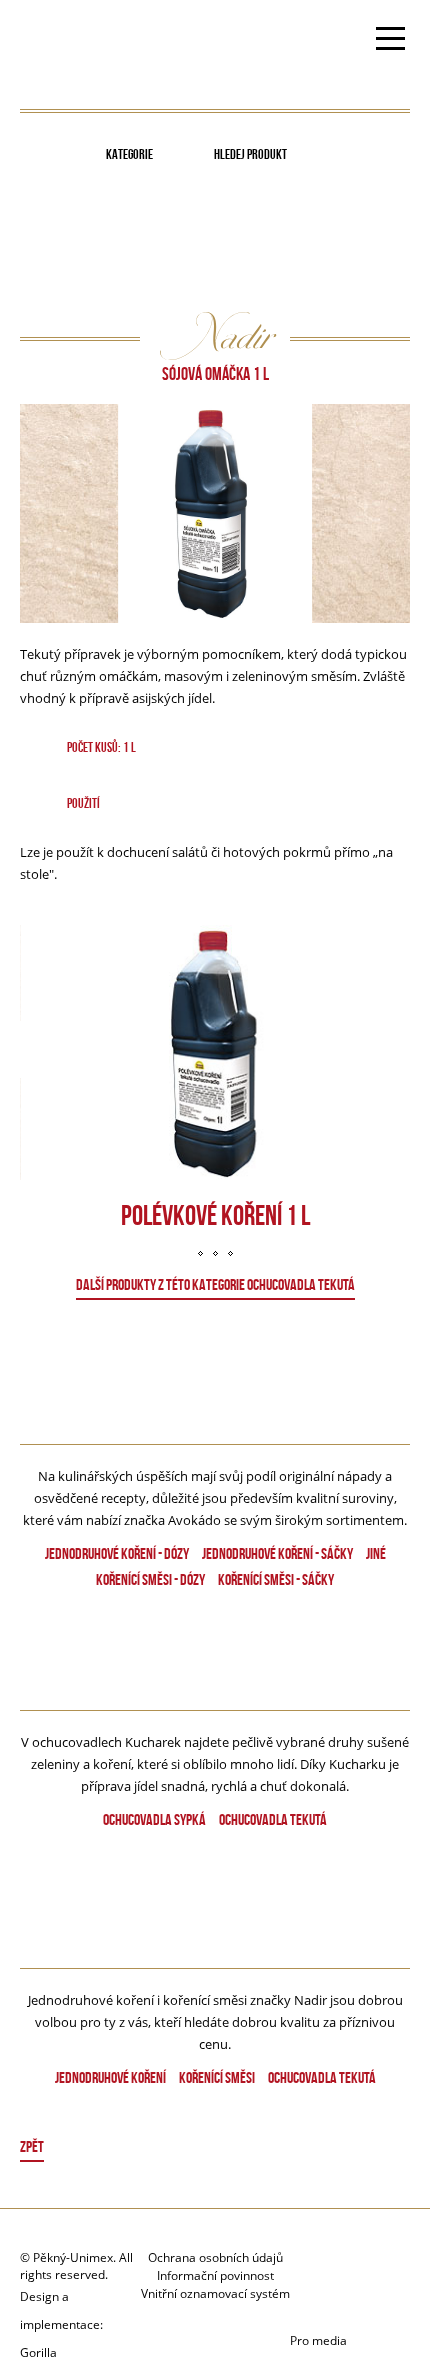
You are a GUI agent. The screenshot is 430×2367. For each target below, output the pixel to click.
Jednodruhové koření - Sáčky (277, 1553)
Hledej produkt (250, 154)
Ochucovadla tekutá (273, 1819)
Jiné (376, 1553)
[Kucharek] (215, 1661)
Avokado (83, 41)
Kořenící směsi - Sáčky (276, 1579)
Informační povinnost (215, 2275)
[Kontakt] (319, 2267)
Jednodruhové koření (110, 2077)
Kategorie (129, 154)
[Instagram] (349, 2304)
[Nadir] (215, 1910)
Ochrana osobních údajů (215, 2257)
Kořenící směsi (217, 2077)
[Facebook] (369, 2267)
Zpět (32, 2146)
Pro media (318, 2340)
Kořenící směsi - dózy (150, 1579)
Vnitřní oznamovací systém (215, 2293)
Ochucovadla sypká (154, 1819)
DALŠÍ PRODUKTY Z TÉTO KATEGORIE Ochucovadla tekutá (215, 1284)
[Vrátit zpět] (215, 2149)
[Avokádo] (215, 1392)
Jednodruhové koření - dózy (117, 1553)
